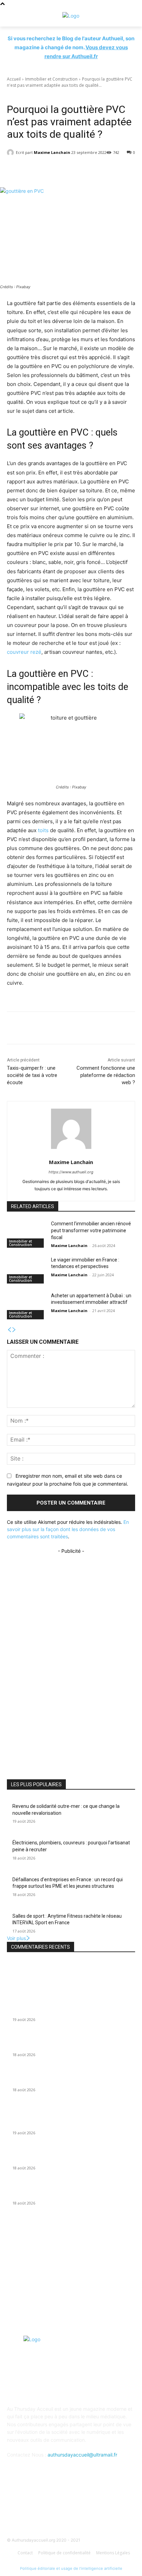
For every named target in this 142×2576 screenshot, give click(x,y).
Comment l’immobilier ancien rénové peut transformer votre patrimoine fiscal (91, 1230)
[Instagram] (88, 2506)
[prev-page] (9, 1330)
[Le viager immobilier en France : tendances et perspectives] (26, 1270)
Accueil (14, 79)
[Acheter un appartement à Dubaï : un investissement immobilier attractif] (26, 1306)
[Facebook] (54, 2506)
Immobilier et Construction (51, 79)
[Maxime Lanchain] (11, 153)
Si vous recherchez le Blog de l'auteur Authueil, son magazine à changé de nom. (71, 47)
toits (43, 830)
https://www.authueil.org (71, 1172)
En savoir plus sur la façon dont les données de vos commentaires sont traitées (68, 1529)
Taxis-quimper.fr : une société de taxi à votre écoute (32, 1075)
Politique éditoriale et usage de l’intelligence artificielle (71, 2568)
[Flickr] (71, 2506)
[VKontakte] (105, 2506)
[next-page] (14, 1330)
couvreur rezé (24, 652)
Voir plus (16, 1938)
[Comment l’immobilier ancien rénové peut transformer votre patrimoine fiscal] (26, 1234)
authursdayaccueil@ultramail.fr (82, 2455)
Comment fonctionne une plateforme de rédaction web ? (106, 1075)
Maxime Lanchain (52, 152)
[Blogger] (37, 2506)
